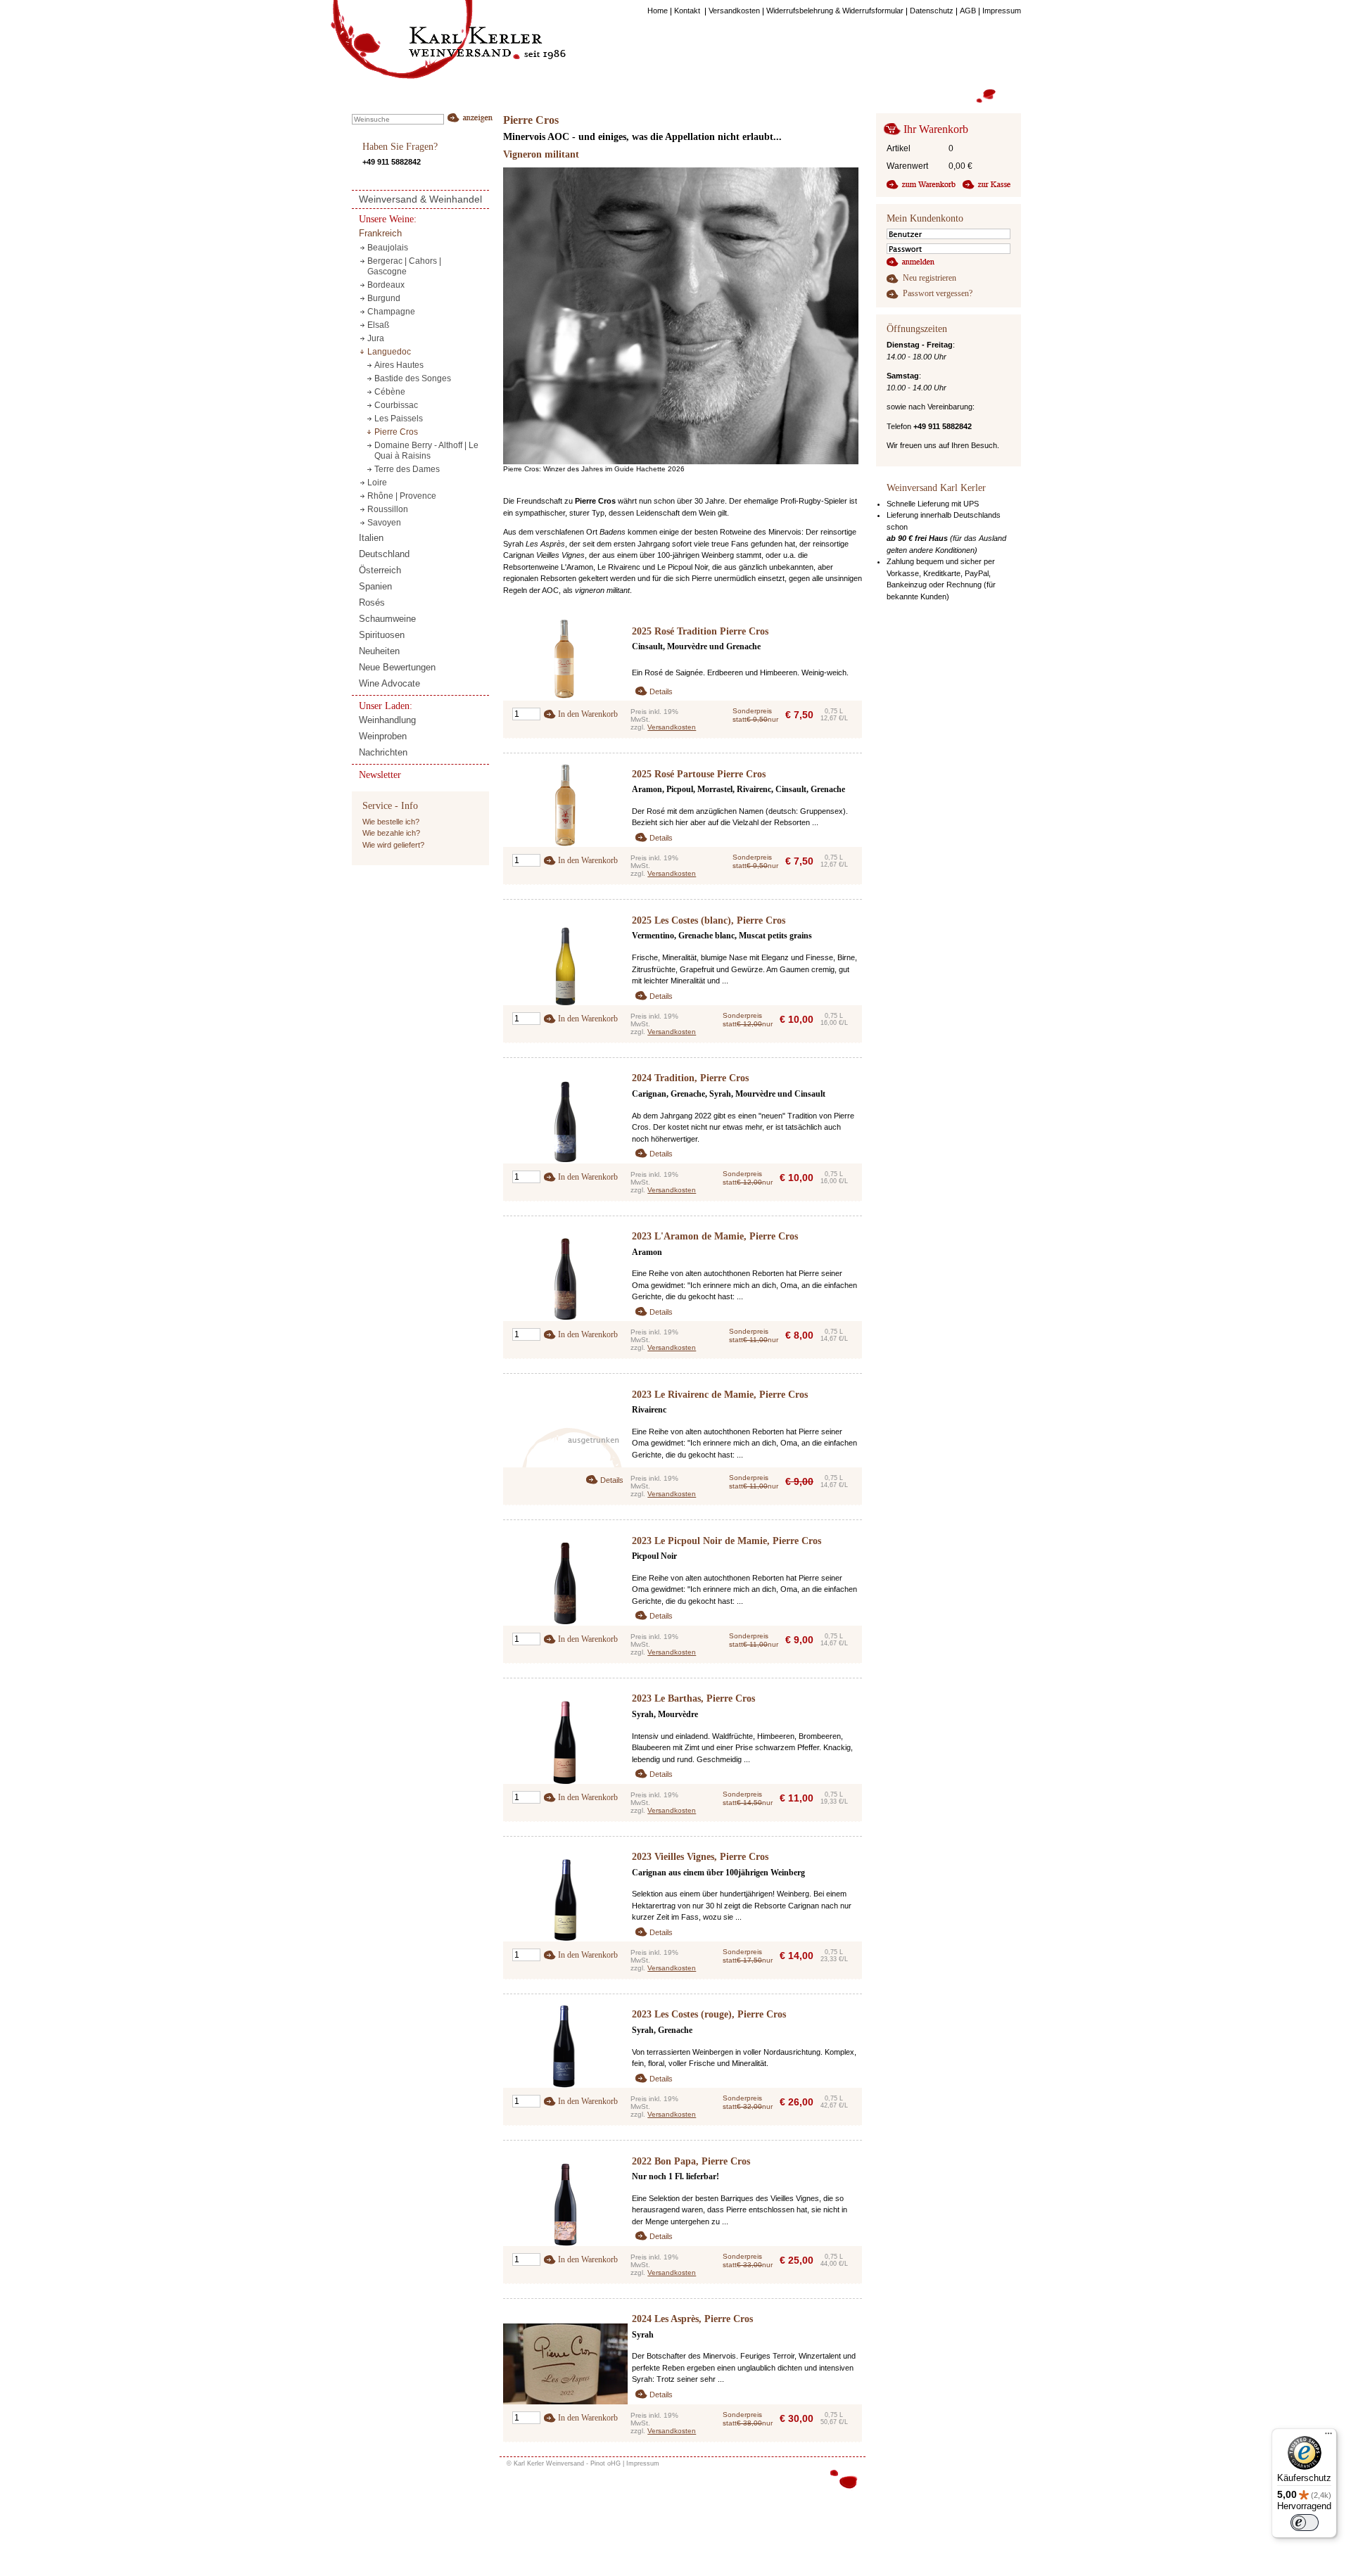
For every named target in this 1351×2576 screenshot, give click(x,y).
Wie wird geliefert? (393, 845)
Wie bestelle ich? (391, 822)
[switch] (1305, 2523)
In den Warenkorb (588, 714)
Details (661, 691)
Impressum (643, 2463)
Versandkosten (672, 727)
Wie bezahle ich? (391, 833)
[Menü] (1328, 2437)
